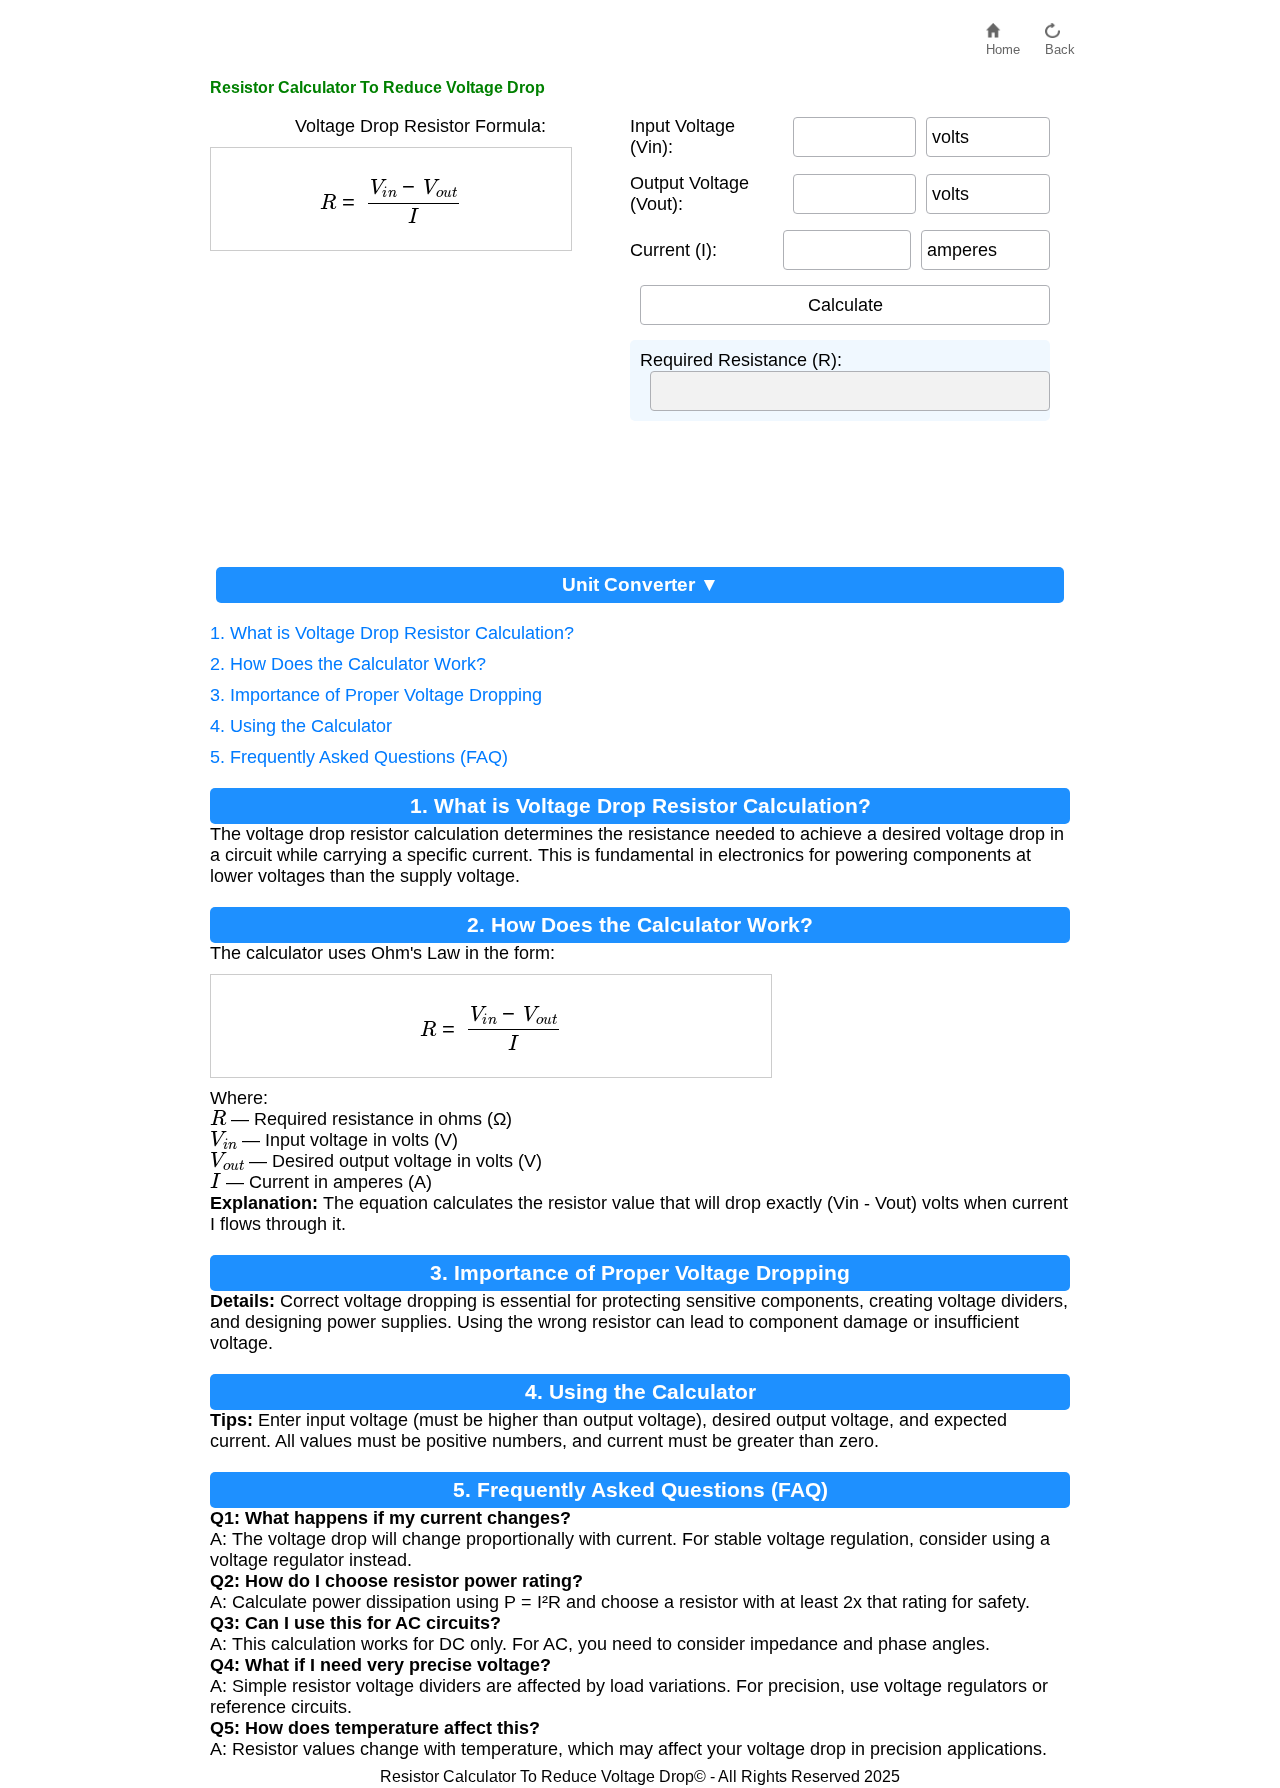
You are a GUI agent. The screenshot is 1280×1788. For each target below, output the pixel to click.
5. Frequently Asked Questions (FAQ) (359, 757)
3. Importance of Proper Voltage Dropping (376, 695)
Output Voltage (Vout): (689, 193)
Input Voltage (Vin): (682, 136)
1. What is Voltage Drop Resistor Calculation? (392, 633)
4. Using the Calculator (301, 726)
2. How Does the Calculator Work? (348, 664)
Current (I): (673, 250)
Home (1003, 44)
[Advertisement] (410, 401)
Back (1060, 44)
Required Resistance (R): (741, 360)
